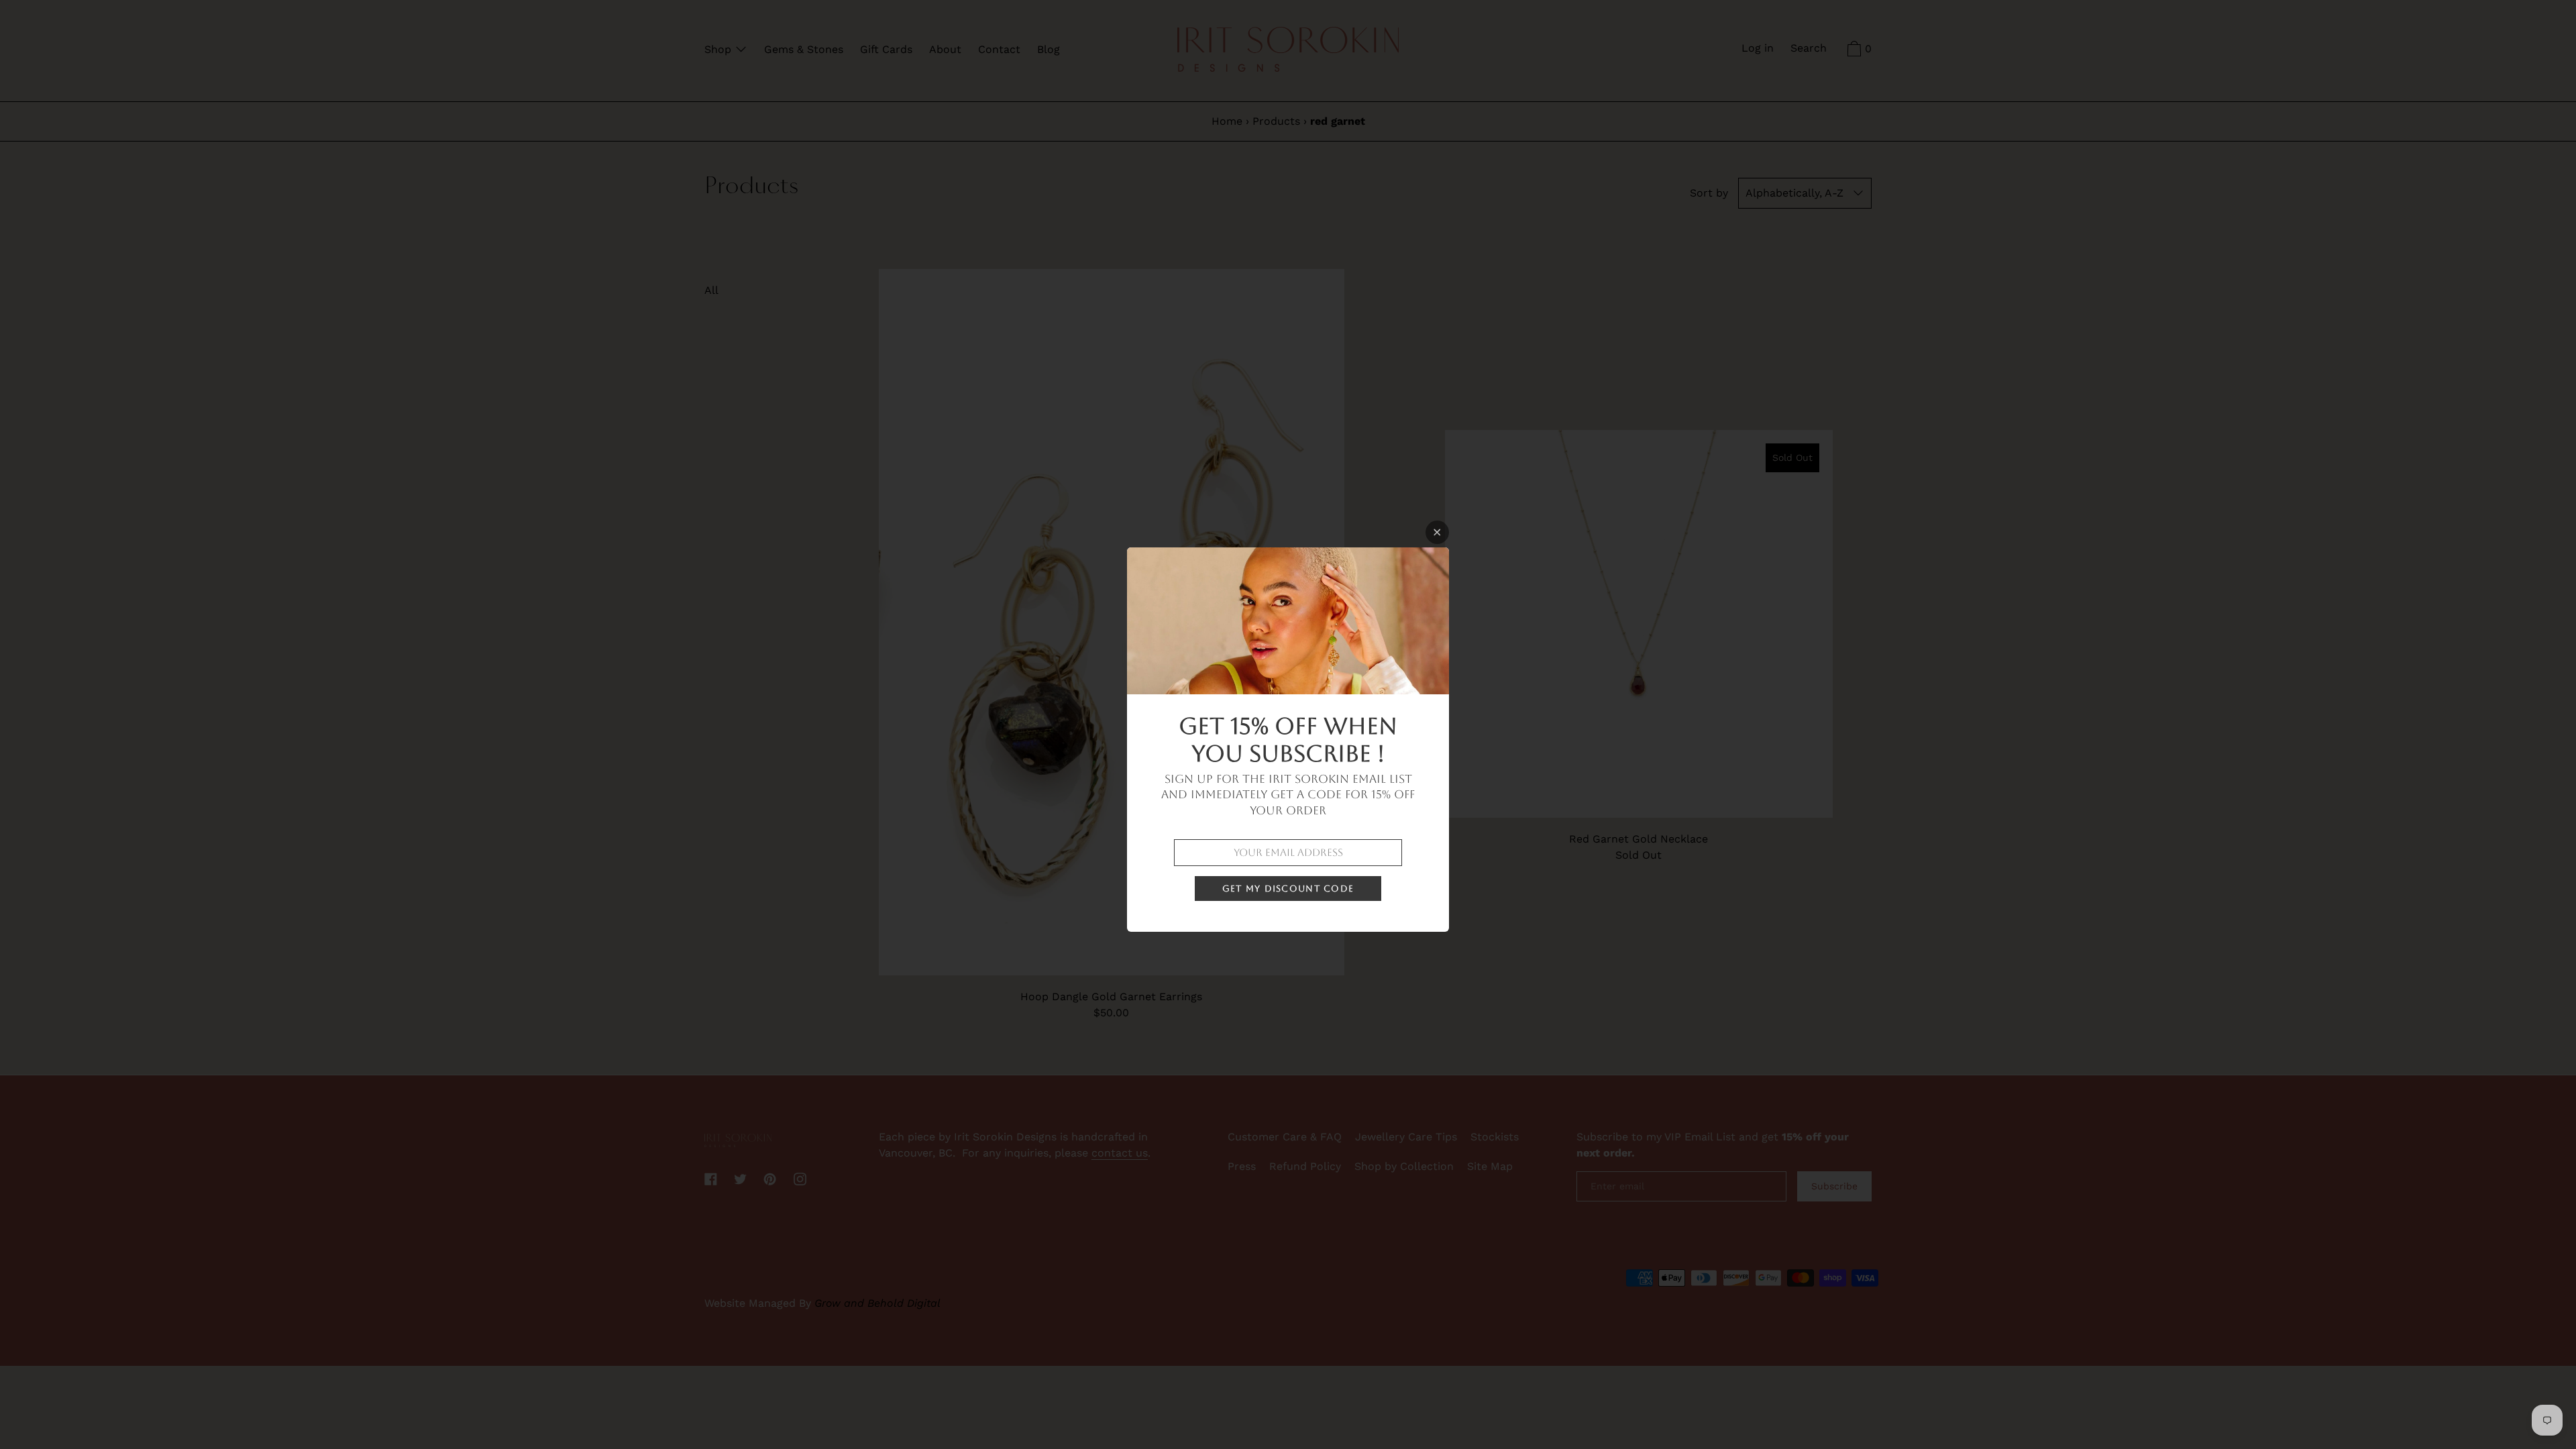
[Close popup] (1437, 532)
